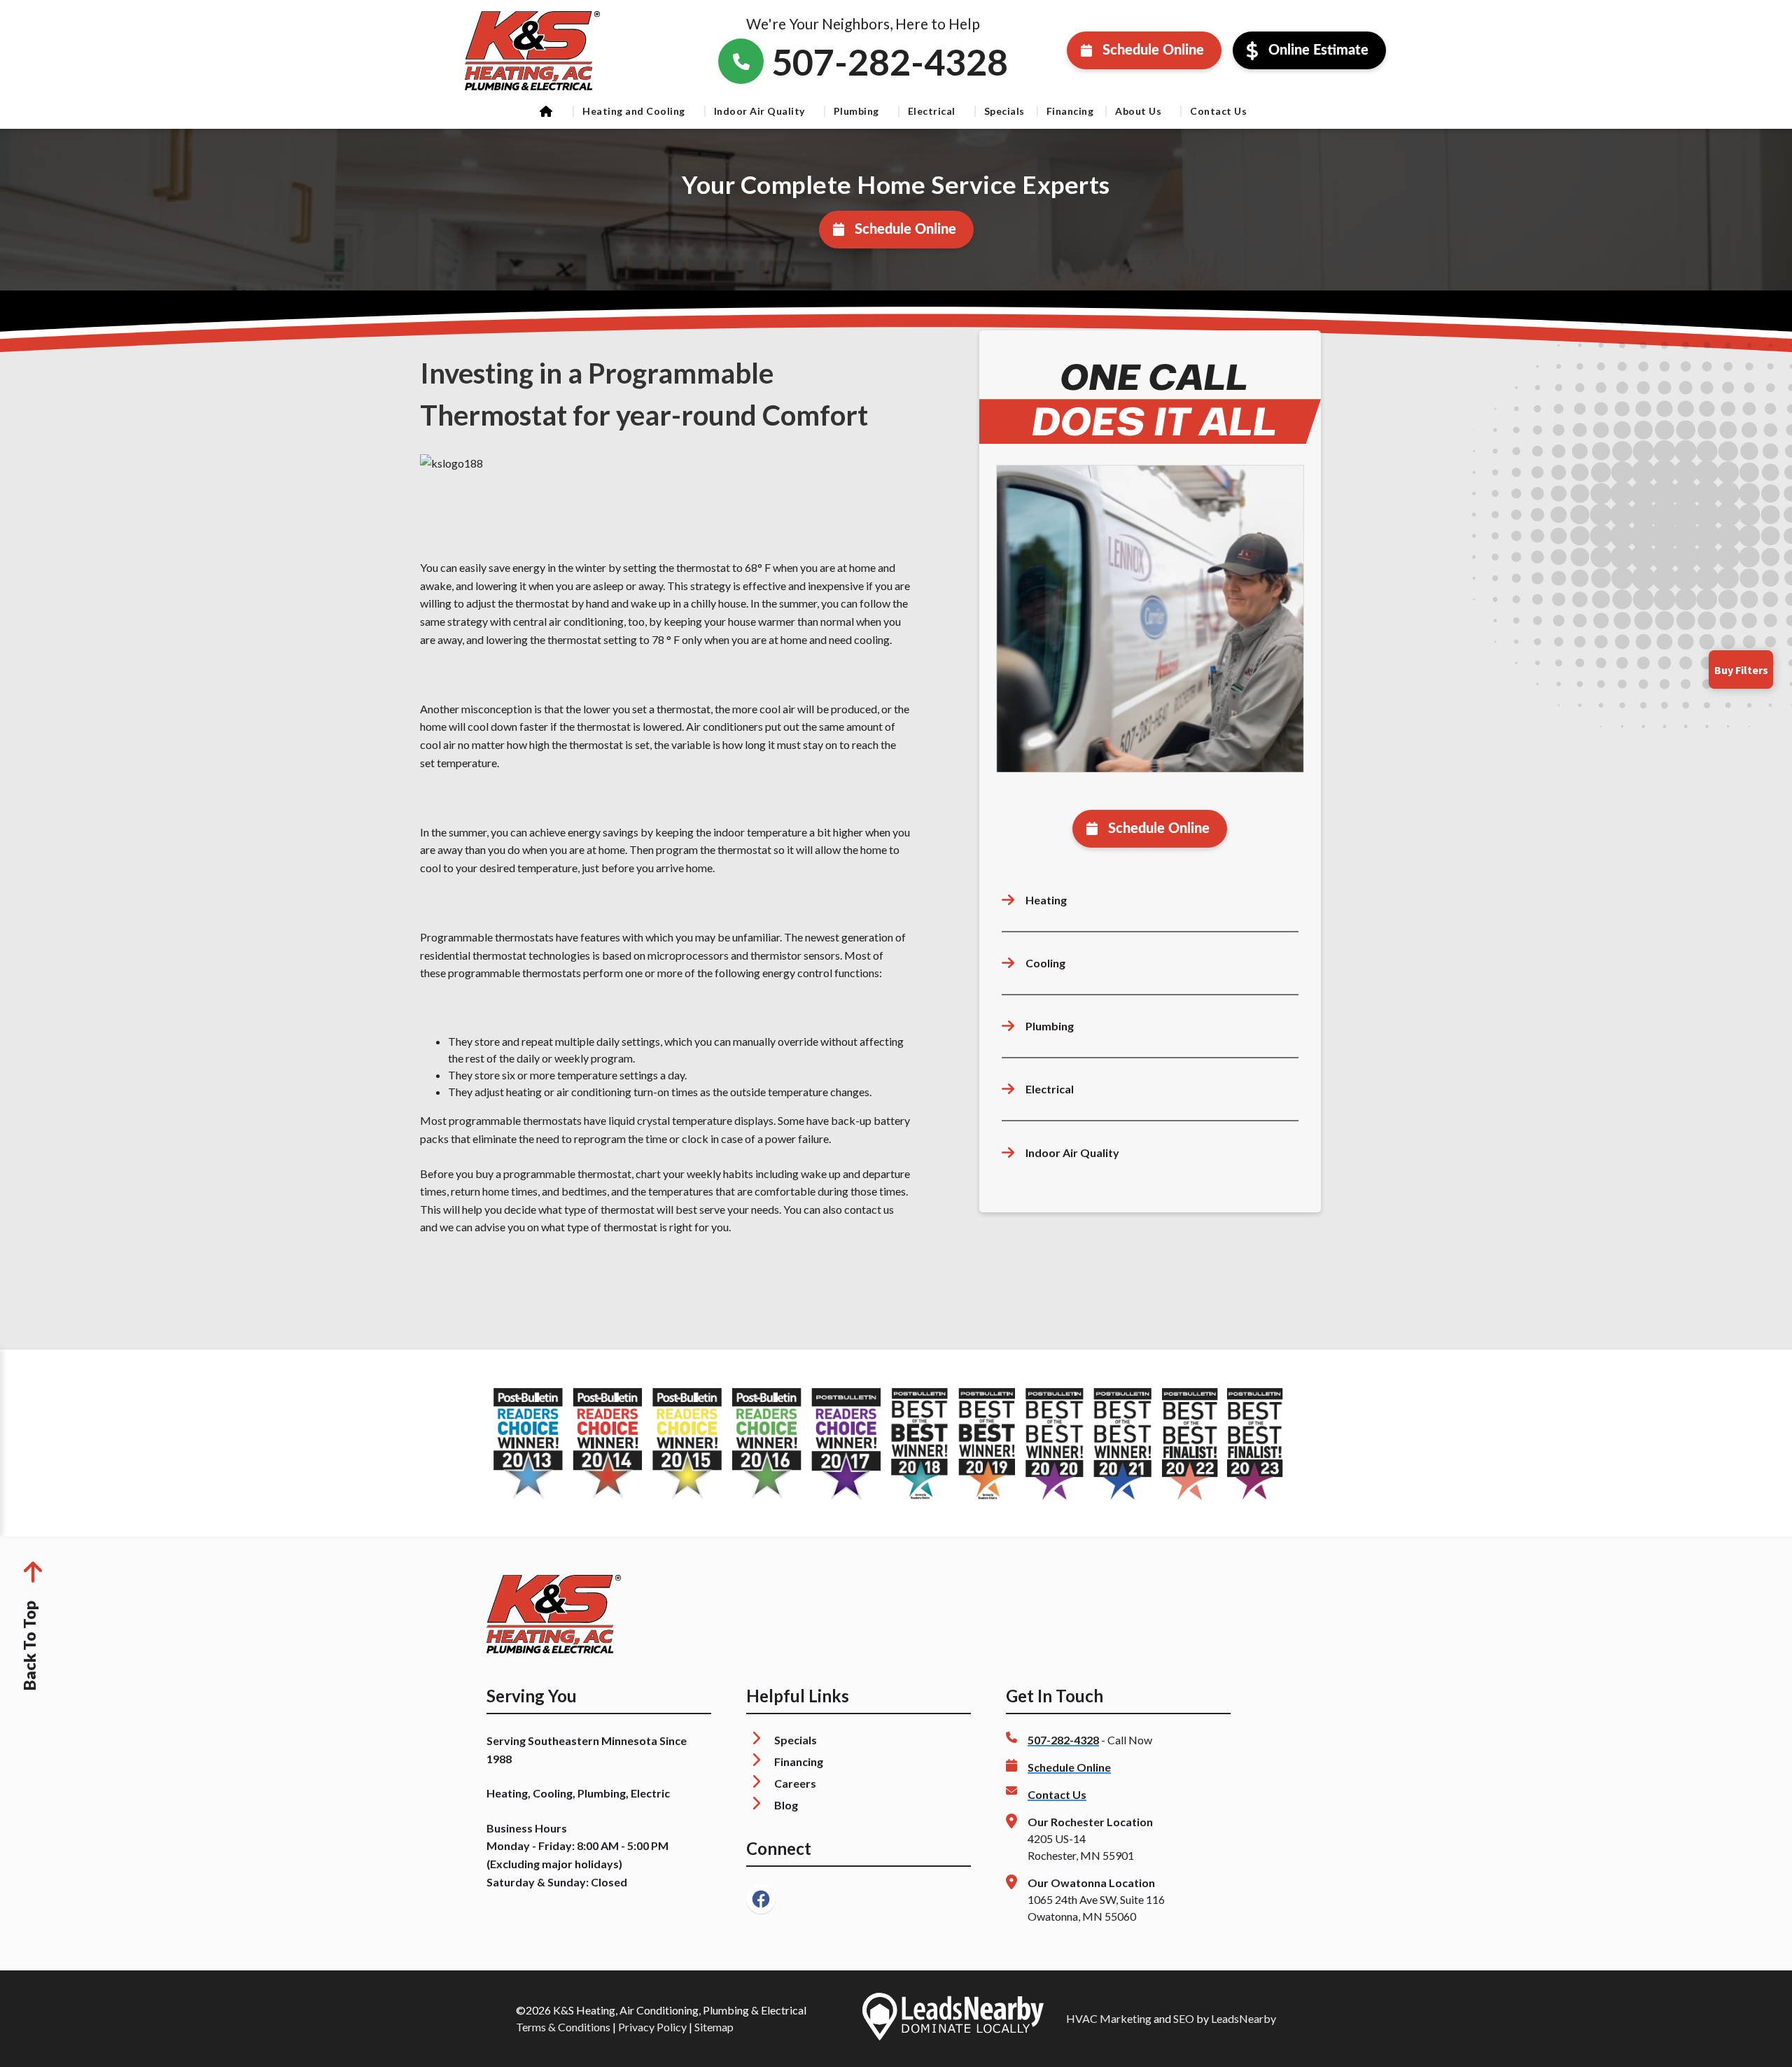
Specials (1004, 111)
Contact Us (1218, 111)
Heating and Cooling (634, 111)
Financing (1070, 111)
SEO (1184, 2018)
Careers (795, 1783)
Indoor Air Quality (759, 111)
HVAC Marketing (1109, 2018)
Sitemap (714, 2027)
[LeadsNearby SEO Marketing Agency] (953, 2019)
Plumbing (856, 111)
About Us (1138, 111)
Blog (786, 1805)
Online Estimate (1318, 50)
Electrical (932, 111)
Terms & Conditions (563, 2027)
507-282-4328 (1063, 1740)
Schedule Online (1153, 50)
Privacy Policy (652, 2027)
